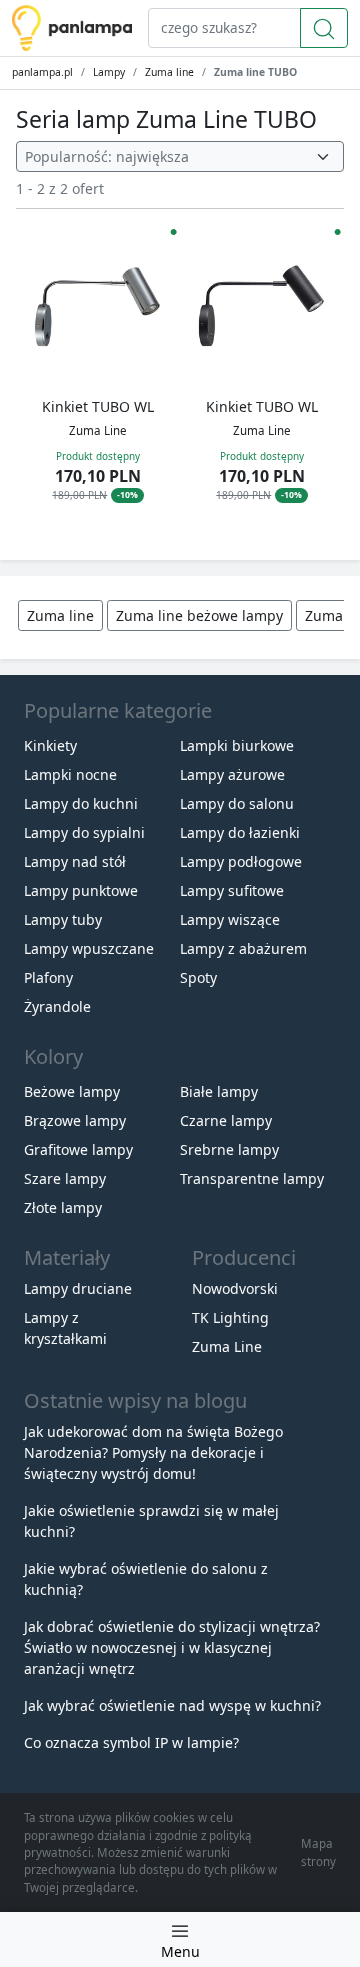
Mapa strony (318, 1852)
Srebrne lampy (229, 1149)
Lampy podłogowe (241, 861)
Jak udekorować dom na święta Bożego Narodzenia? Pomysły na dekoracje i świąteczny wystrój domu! (153, 1452)
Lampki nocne (70, 774)
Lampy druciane (78, 1288)
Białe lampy (219, 1091)
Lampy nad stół (75, 861)
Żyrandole (57, 1006)
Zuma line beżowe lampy (199, 615)
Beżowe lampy (72, 1091)
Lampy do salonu (237, 803)
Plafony (48, 977)
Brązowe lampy (75, 1120)
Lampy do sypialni (84, 832)
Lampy (109, 72)
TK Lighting (230, 1317)
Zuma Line (227, 1346)
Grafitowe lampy (78, 1149)
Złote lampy (63, 1207)
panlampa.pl (42, 72)
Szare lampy (65, 1178)
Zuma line (169, 72)
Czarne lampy (226, 1120)
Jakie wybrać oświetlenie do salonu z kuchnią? (146, 1579)
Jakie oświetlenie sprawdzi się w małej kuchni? (151, 1521)
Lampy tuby (63, 919)
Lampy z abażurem (243, 948)
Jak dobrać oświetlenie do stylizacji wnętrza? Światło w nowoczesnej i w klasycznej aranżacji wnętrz (172, 1647)
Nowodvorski (235, 1288)
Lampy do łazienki (240, 832)
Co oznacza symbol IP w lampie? (131, 1742)
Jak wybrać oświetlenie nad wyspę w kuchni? (172, 1705)
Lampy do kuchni (81, 803)
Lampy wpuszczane (89, 948)
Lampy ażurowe (232, 774)
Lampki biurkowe (237, 745)
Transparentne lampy (252, 1178)
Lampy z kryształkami (65, 1328)
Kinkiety (50, 745)
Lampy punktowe (81, 890)
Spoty (198, 977)
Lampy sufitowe (232, 890)
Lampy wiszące (230, 919)
